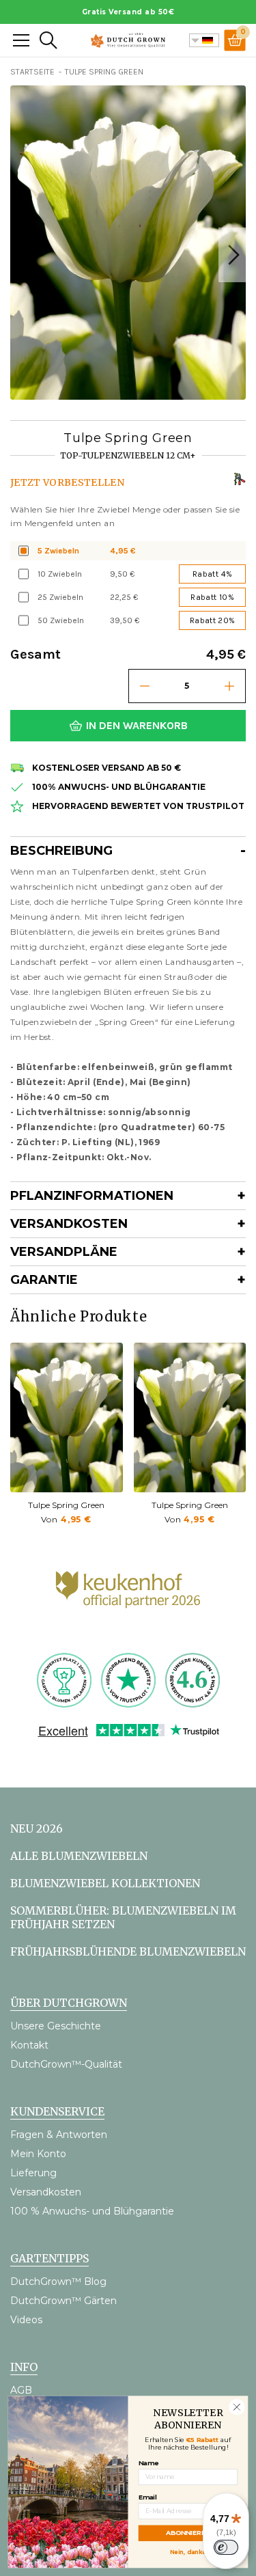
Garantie (44, 1280)
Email (148, 2496)
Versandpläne (64, 1252)
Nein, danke (188, 2551)
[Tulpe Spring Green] (67, 1417)
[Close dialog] (237, 2407)
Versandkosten (69, 1224)
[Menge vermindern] (145, 686)
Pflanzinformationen (92, 1196)
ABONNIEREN (188, 2533)
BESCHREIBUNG (61, 851)
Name (148, 2463)
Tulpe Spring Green (66, 1505)
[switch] (226, 2547)
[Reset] (21, 40)
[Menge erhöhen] (229, 686)
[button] (232, 255)
